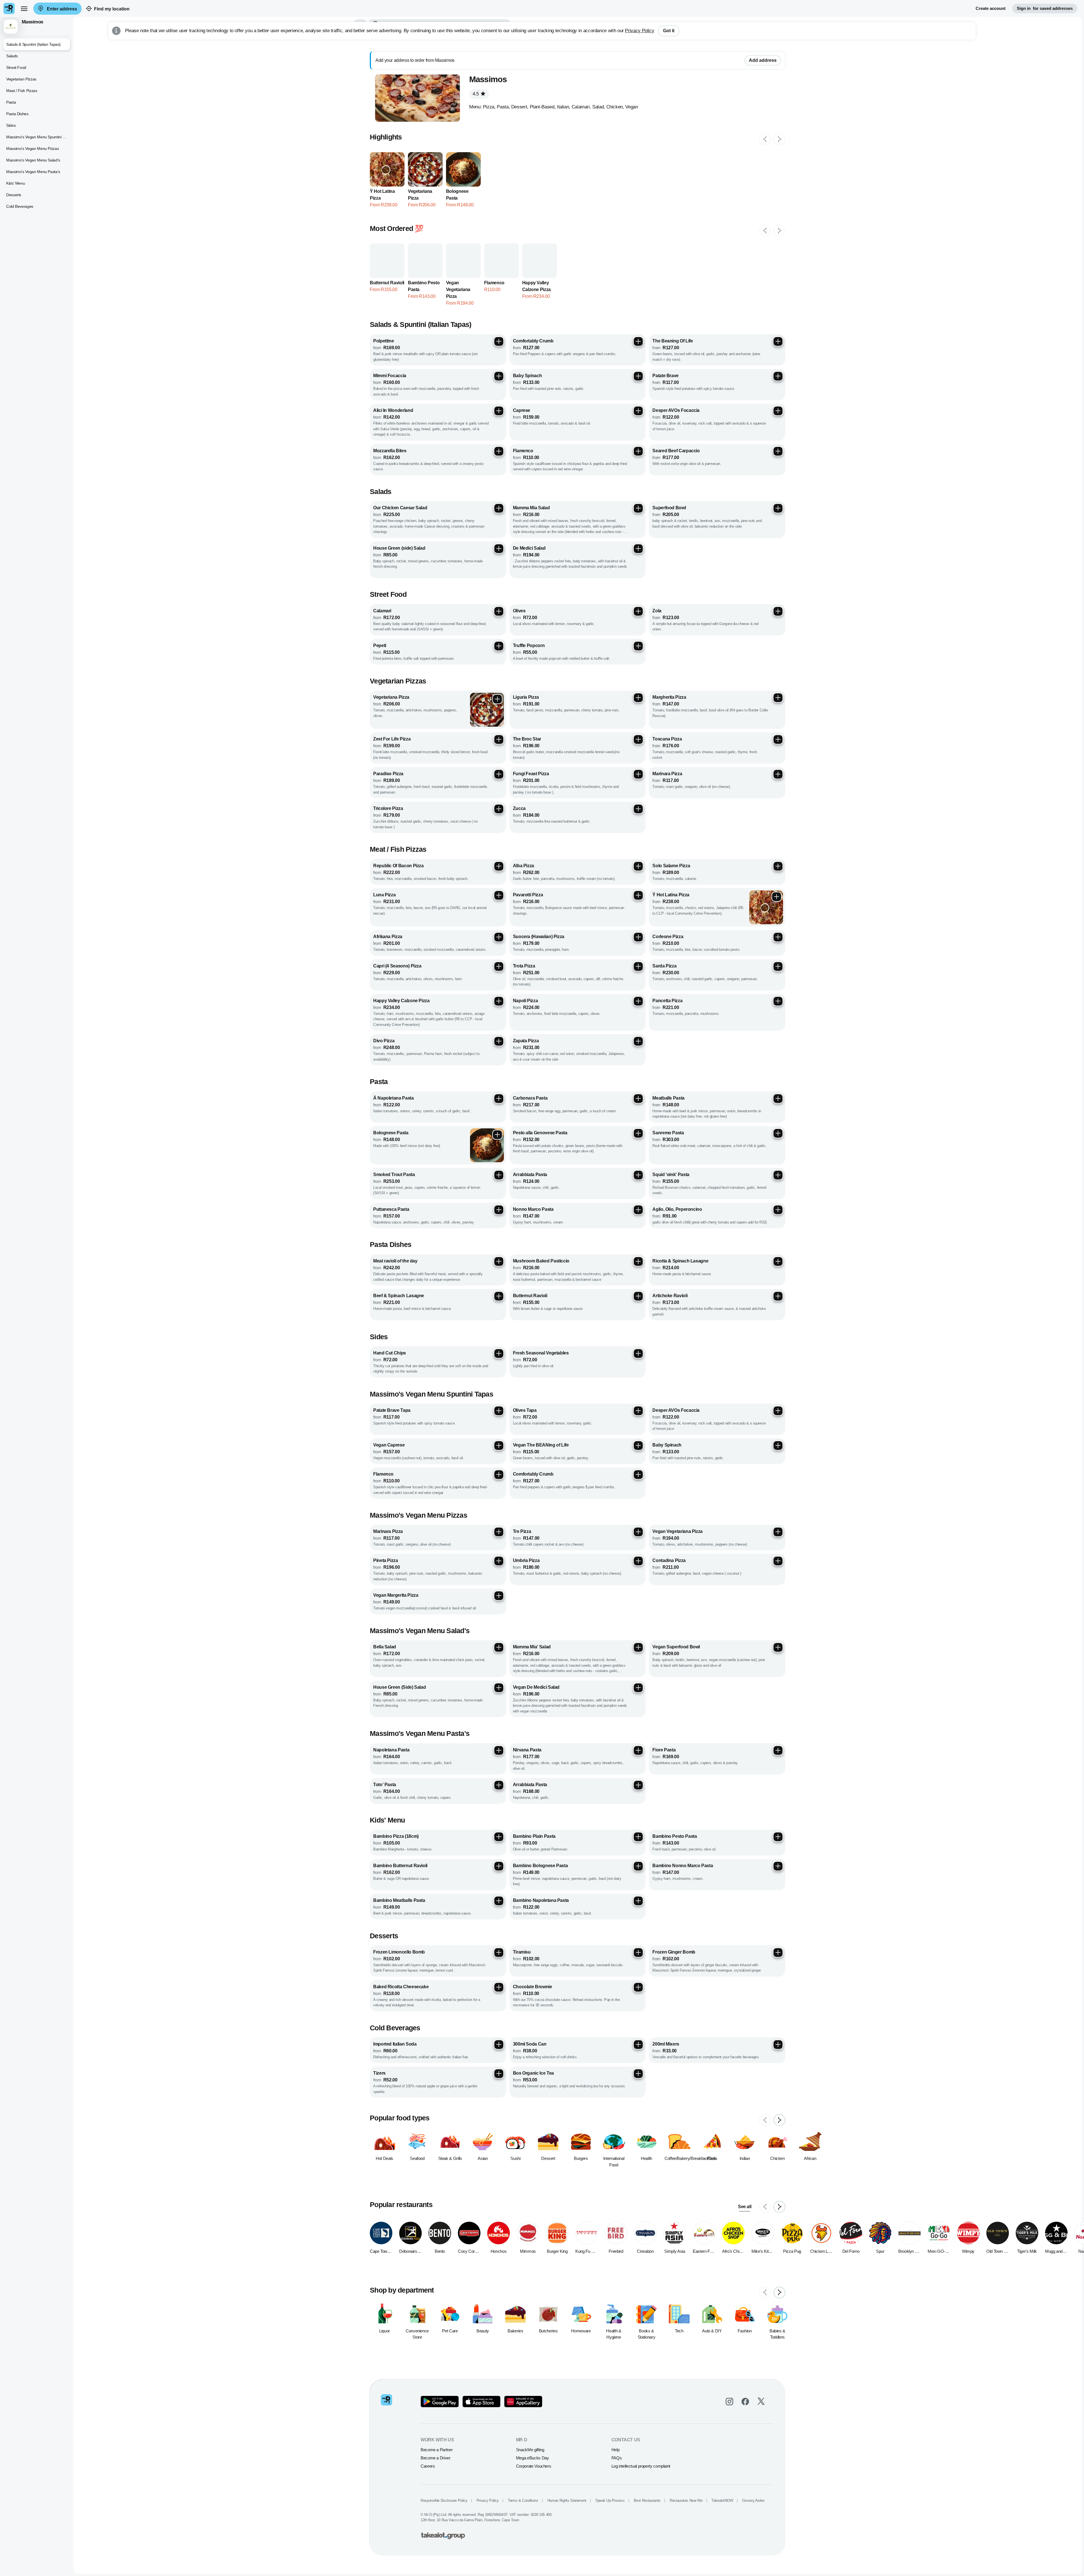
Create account (991, 8)
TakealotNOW (722, 2500)
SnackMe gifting (530, 2450)
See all (745, 2207)
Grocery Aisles (753, 2500)
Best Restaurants (647, 2500)
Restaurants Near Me (686, 2500)
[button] (37, 27)
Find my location (112, 9)
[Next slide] (779, 139)
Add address (763, 60)
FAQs (617, 2458)
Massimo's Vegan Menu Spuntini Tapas (38, 137)
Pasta (11, 102)
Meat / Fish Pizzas (22, 91)
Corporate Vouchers (534, 2466)
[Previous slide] (765, 139)
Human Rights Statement (567, 2500)
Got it (669, 31)
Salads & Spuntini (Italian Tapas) (33, 44)
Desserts (14, 195)
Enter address (61, 9)
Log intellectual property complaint (641, 2466)
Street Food (16, 67)
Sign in (1045, 8)
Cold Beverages (20, 206)
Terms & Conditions (523, 2500)
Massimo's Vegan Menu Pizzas (32, 148)
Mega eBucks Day (533, 2458)
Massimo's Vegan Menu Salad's (33, 160)
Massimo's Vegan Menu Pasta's (33, 172)
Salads (12, 56)
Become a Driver (436, 2458)
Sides (11, 125)
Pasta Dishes (17, 114)
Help (616, 2450)
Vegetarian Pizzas (21, 79)
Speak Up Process (610, 2500)
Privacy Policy (640, 31)
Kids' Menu (16, 183)
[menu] (24, 8)
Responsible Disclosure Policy (444, 2500)
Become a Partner (437, 2450)
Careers (428, 2466)
